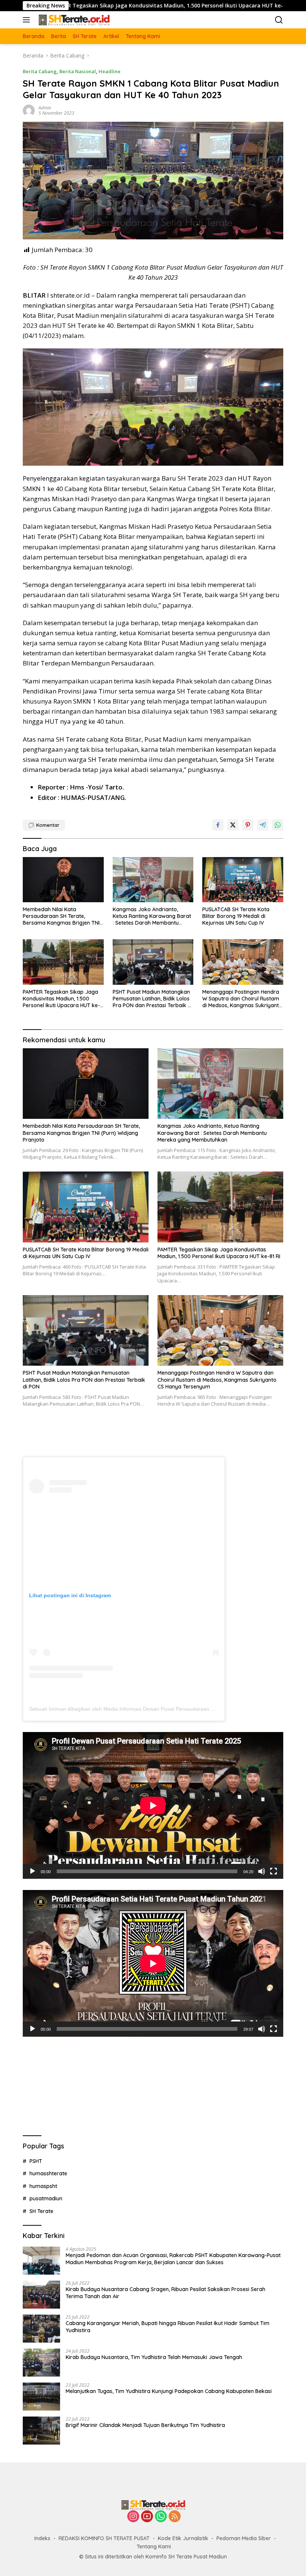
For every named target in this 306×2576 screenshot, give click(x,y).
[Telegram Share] (263, 825)
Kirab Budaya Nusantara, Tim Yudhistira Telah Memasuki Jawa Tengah (154, 2357)
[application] (153, 1805)
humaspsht (43, 2186)
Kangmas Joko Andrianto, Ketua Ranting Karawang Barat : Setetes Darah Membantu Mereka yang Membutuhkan (152, 916)
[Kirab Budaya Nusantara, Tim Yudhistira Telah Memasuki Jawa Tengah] (41, 2363)
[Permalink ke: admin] (29, 110)
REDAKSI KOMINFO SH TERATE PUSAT (104, 2538)
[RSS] (175, 2517)
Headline (110, 71)
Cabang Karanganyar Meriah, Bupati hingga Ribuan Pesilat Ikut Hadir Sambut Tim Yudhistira (168, 2327)
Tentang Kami (154, 2546)
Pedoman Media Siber (244, 2538)
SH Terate (41, 2211)
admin (45, 108)
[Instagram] (133, 2517)
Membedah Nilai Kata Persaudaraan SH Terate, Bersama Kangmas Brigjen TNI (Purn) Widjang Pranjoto (61, 916)
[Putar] (32, 1871)
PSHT (36, 2161)
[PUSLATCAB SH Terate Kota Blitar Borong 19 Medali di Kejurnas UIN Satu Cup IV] (243, 880)
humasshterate (48, 2173)
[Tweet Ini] (233, 825)
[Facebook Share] (218, 825)
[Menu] (28, 20)
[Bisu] (262, 1871)
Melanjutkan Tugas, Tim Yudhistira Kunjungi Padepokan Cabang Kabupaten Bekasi (169, 2391)
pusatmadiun (46, 2198)
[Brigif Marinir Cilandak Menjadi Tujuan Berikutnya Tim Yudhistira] (41, 2431)
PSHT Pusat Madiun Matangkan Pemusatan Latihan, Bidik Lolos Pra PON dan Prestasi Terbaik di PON (152, 999)
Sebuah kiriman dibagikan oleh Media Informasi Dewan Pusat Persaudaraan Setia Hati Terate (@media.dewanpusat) (167, 1709)
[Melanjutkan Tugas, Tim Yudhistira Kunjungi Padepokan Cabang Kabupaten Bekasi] (41, 2397)
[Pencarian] (279, 20)
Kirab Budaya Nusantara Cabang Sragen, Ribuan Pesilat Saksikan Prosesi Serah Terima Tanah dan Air (166, 2293)
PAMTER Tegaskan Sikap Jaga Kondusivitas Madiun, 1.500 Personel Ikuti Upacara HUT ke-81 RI (61, 999)
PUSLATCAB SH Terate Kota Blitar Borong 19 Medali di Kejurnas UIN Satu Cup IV (236, 916)
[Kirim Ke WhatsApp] (278, 825)
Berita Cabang (40, 71)
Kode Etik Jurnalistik (183, 2538)
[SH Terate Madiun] (73, 20)
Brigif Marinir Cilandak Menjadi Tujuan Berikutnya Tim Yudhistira (145, 2425)
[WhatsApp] (161, 2517)
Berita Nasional (78, 71)
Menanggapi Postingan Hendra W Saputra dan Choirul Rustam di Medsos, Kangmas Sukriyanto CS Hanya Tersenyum (242, 999)
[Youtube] (147, 2517)
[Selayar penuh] (274, 1871)
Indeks (42, 2538)
